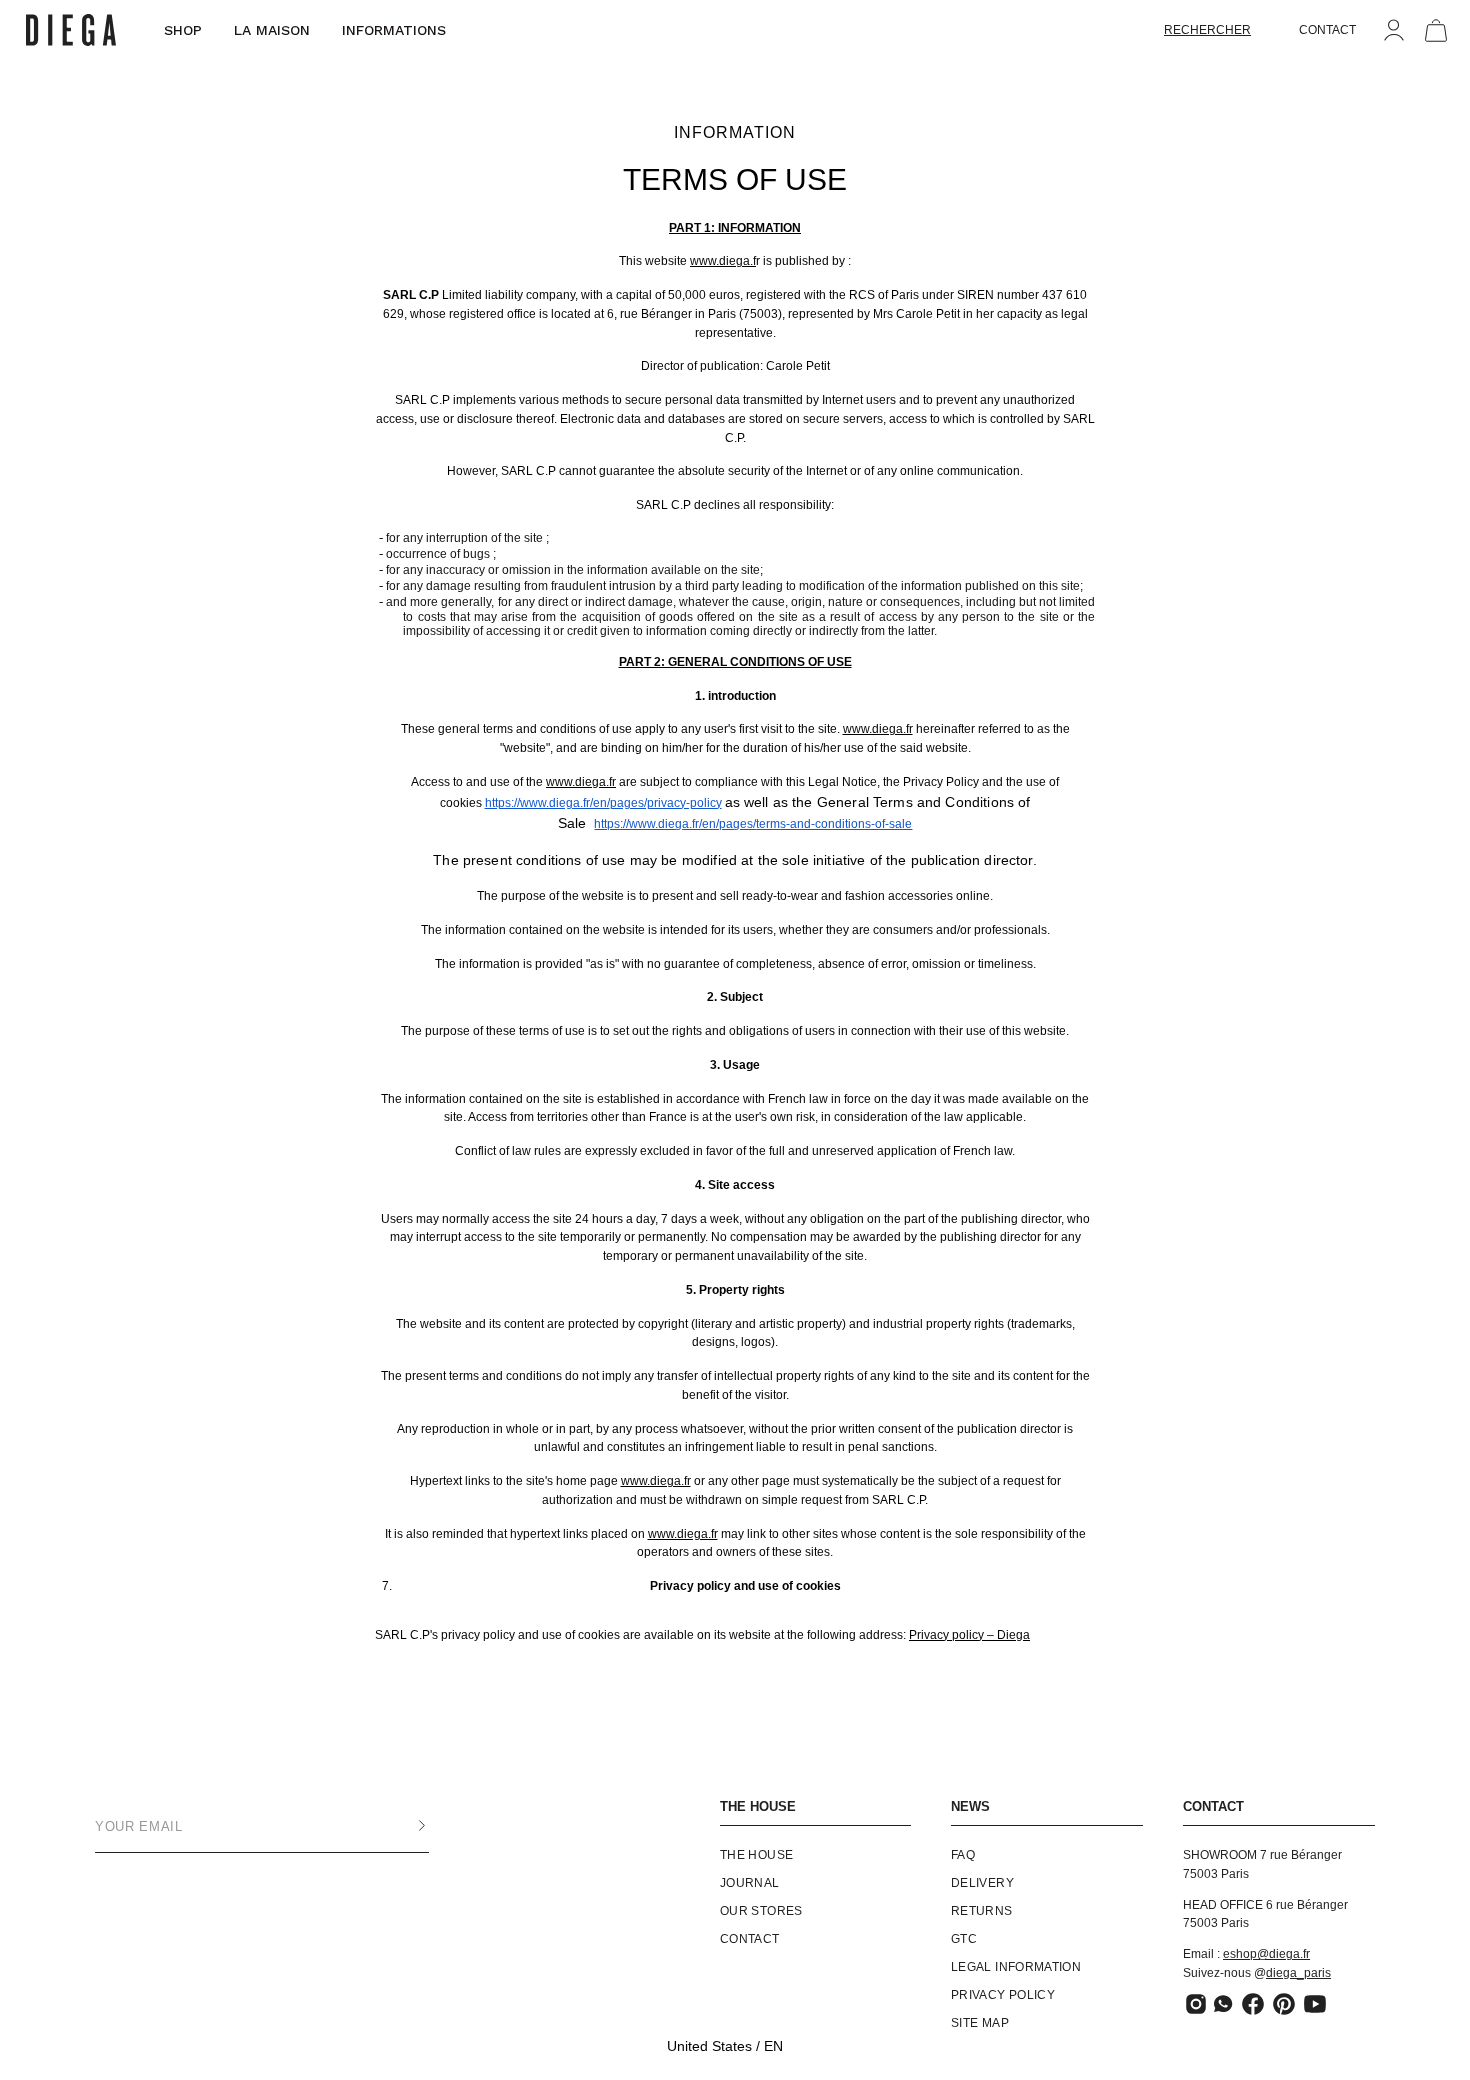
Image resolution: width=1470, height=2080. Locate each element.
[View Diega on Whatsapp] (1224, 2004)
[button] (1207, 30)
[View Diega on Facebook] (1253, 2004)
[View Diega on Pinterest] (1284, 2004)
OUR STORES (761, 1911)
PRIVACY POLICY (1003, 1995)
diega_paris (1298, 1973)
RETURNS (982, 1911)
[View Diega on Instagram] (1196, 2004)
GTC (964, 1939)
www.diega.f (723, 261)
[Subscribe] (402, 1826)
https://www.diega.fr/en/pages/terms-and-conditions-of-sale (753, 824)
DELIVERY (982, 1883)
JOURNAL (750, 1883)
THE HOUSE (758, 1806)
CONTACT (1327, 30)
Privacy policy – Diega (969, 1635)
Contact (750, 1939)
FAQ (963, 1855)
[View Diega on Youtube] (1315, 2004)
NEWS (970, 1806)
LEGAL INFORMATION (1016, 1967)
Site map (980, 2023)
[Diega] (71, 30)
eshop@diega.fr (1266, 1954)
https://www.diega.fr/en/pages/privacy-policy (603, 803)
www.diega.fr (878, 729)
